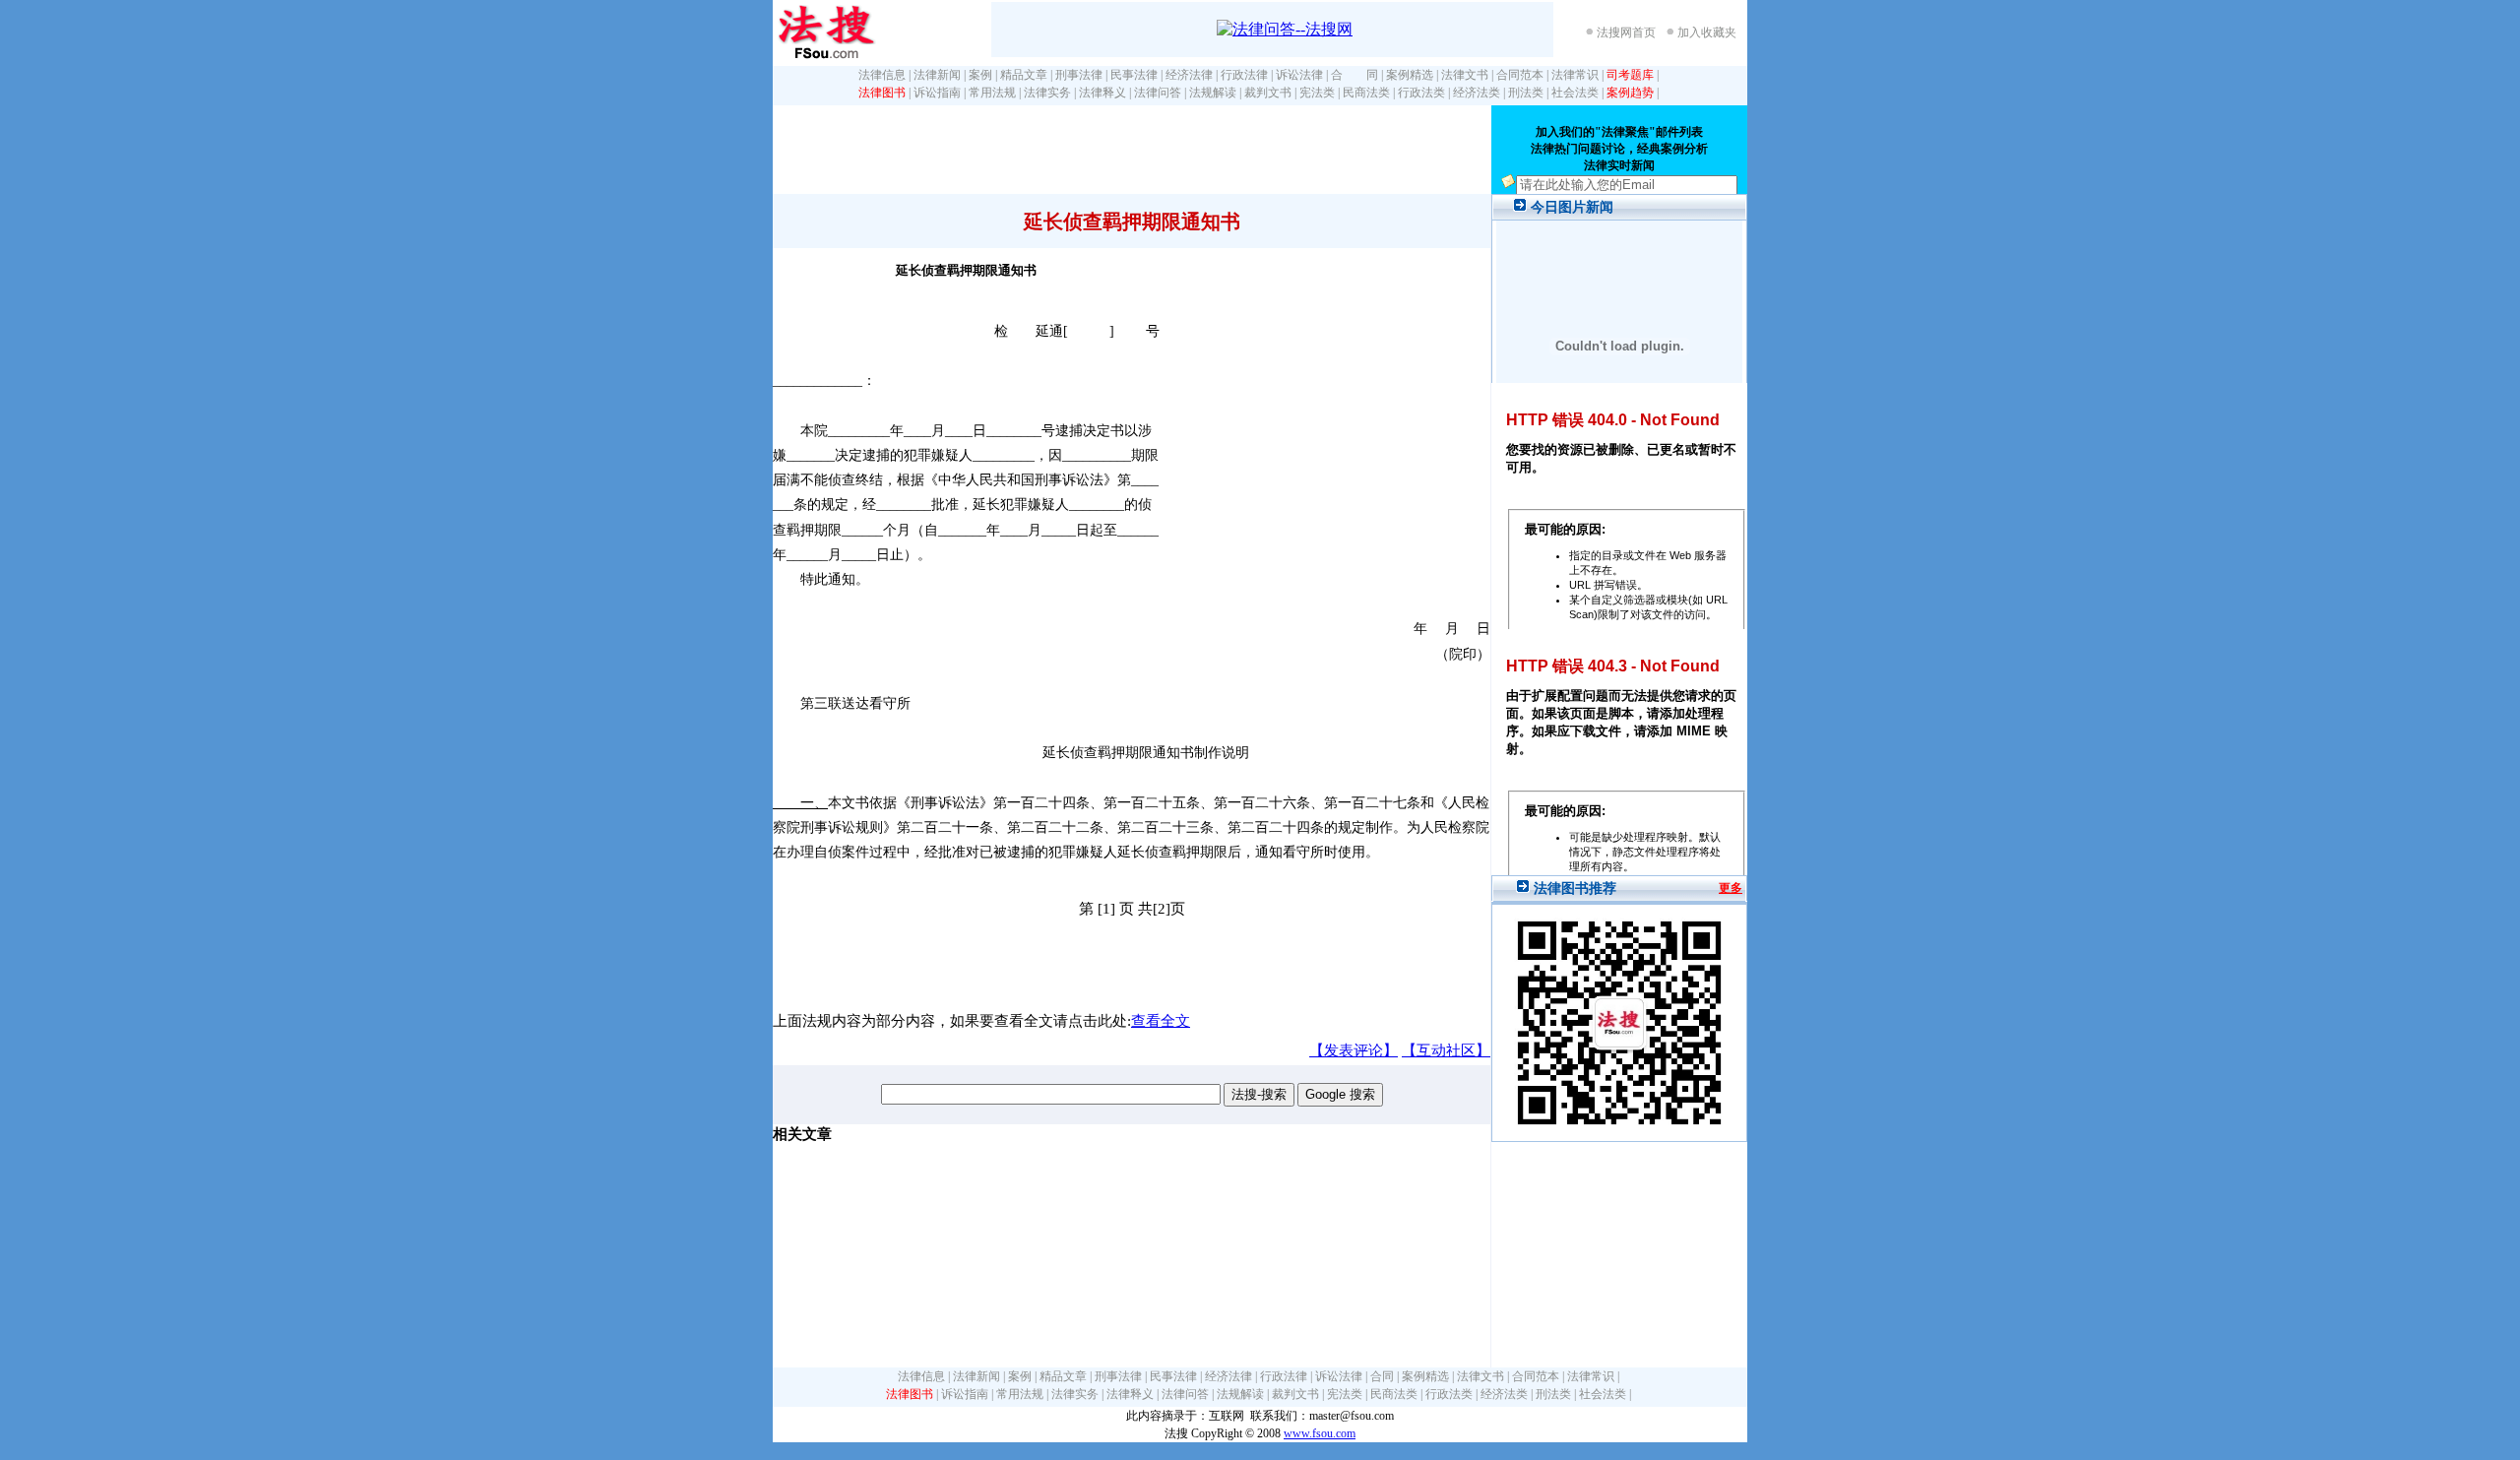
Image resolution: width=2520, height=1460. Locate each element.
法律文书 (1465, 75)
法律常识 (1575, 75)
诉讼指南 (937, 93)
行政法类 (1421, 93)
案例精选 (1410, 75)
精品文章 (1024, 75)
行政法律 (1244, 75)
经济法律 (1189, 75)
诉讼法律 (1299, 75)
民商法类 (1366, 93)
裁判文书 (1268, 93)
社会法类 (1575, 93)
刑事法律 (1079, 75)
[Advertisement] (1131, 150)
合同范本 (1520, 75)
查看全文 (1161, 1021)
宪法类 (1317, 93)
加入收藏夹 (1707, 32)
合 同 (1354, 75)
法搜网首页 (1626, 32)
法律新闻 (937, 75)
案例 (980, 75)
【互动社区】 (1446, 1050)
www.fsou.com (1320, 1433)
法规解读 (1213, 93)
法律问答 (1158, 93)
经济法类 (1477, 93)
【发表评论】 (1354, 1050)
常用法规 (992, 93)
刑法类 (1526, 93)
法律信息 (882, 75)
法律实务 (1047, 93)
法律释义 (1102, 93)
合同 (1382, 1376)
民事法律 (1134, 75)
